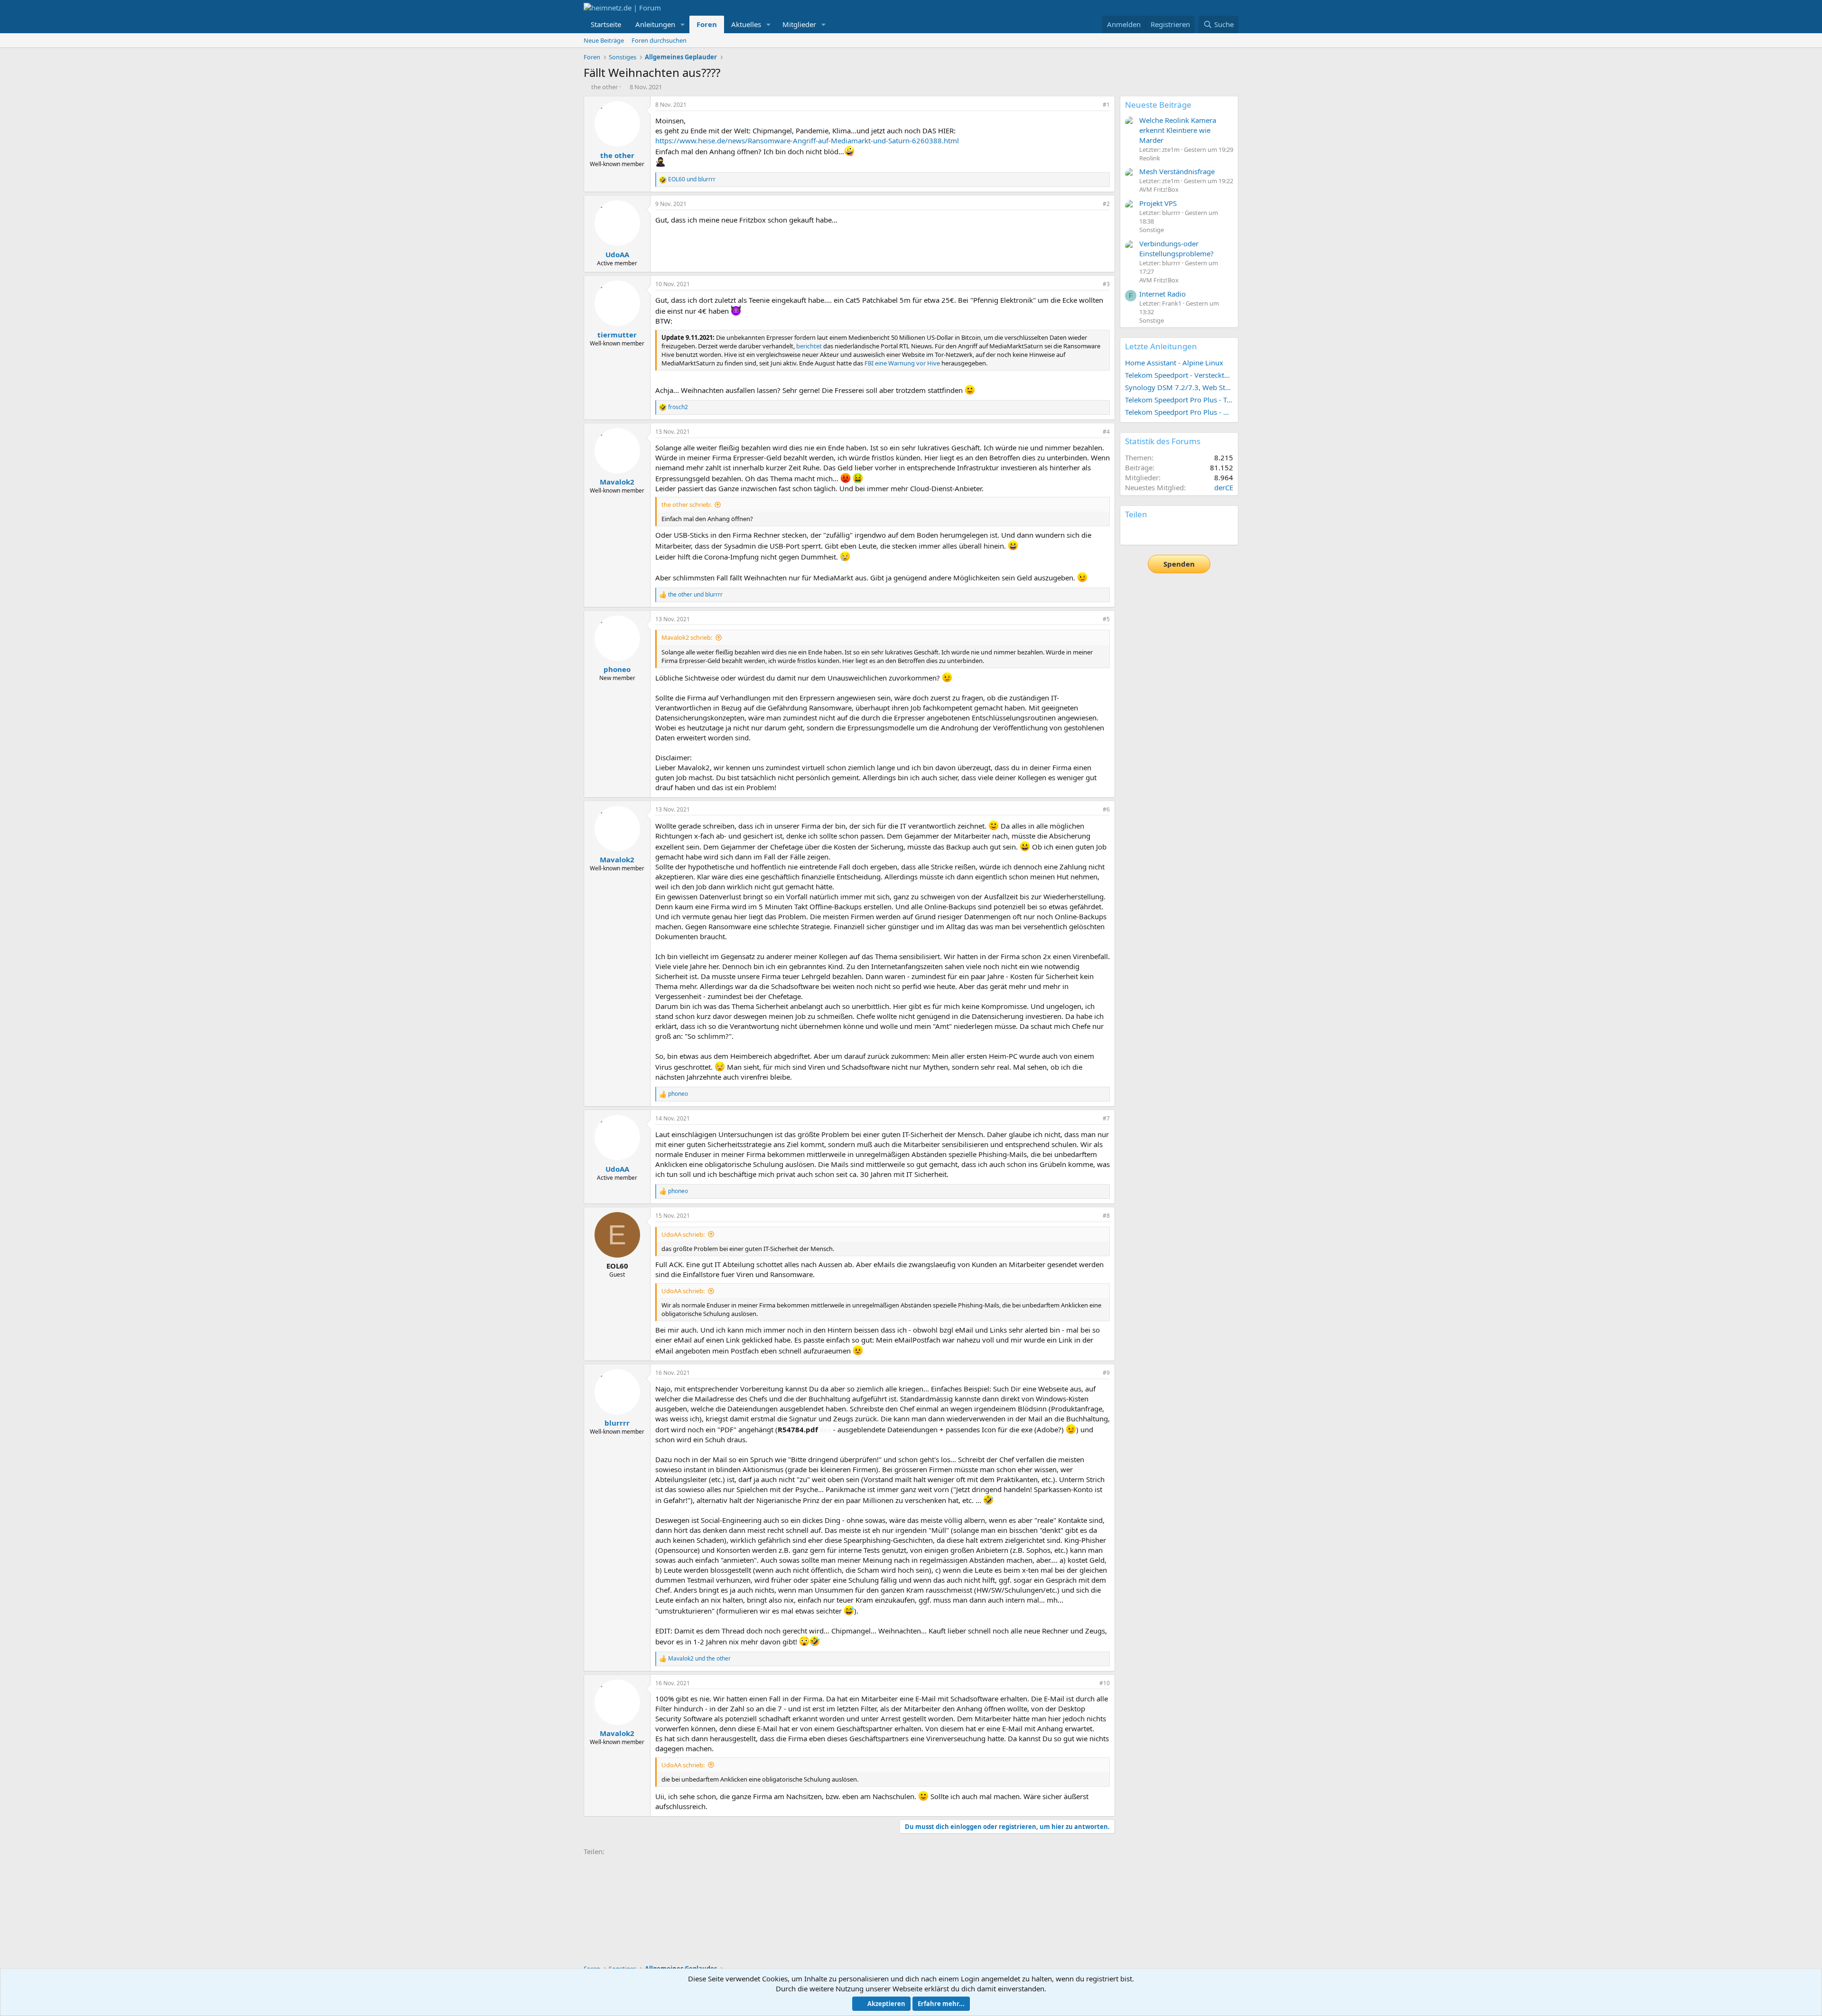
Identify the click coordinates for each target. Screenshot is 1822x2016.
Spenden (1179, 564)
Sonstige (1152, 230)
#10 (1105, 1683)
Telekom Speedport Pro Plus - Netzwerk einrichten (1179, 412)
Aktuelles (746, 24)
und (692, 179)
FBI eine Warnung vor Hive (902, 363)
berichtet (809, 346)
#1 (1106, 105)
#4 (1106, 432)
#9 (1106, 1373)
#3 (1106, 284)
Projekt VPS (1158, 203)
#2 (1106, 204)
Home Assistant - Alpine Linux (1174, 363)
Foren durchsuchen (659, 40)
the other (604, 87)
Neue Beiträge (604, 40)
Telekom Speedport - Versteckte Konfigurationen (1179, 375)
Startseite (606, 24)
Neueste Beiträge (1158, 105)
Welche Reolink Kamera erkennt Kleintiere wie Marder (1178, 130)
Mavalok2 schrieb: (687, 637)
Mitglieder (799, 24)
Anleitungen (655, 24)
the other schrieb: (686, 504)
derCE (1224, 487)
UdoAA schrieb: (683, 1234)
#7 (1106, 1118)
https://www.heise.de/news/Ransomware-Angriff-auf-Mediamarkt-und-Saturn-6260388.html (807, 140)
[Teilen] (1093, 105)
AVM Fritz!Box (1159, 189)
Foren (707, 24)
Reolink (1150, 158)
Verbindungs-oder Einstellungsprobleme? (1176, 248)
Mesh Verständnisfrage (1177, 171)
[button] (683, 24)
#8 (1106, 1216)
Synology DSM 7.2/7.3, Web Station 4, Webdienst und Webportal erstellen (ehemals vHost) (1179, 387)
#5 (1106, 619)
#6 (1106, 809)
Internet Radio (1162, 294)
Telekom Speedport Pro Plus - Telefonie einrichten (1179, 400)
